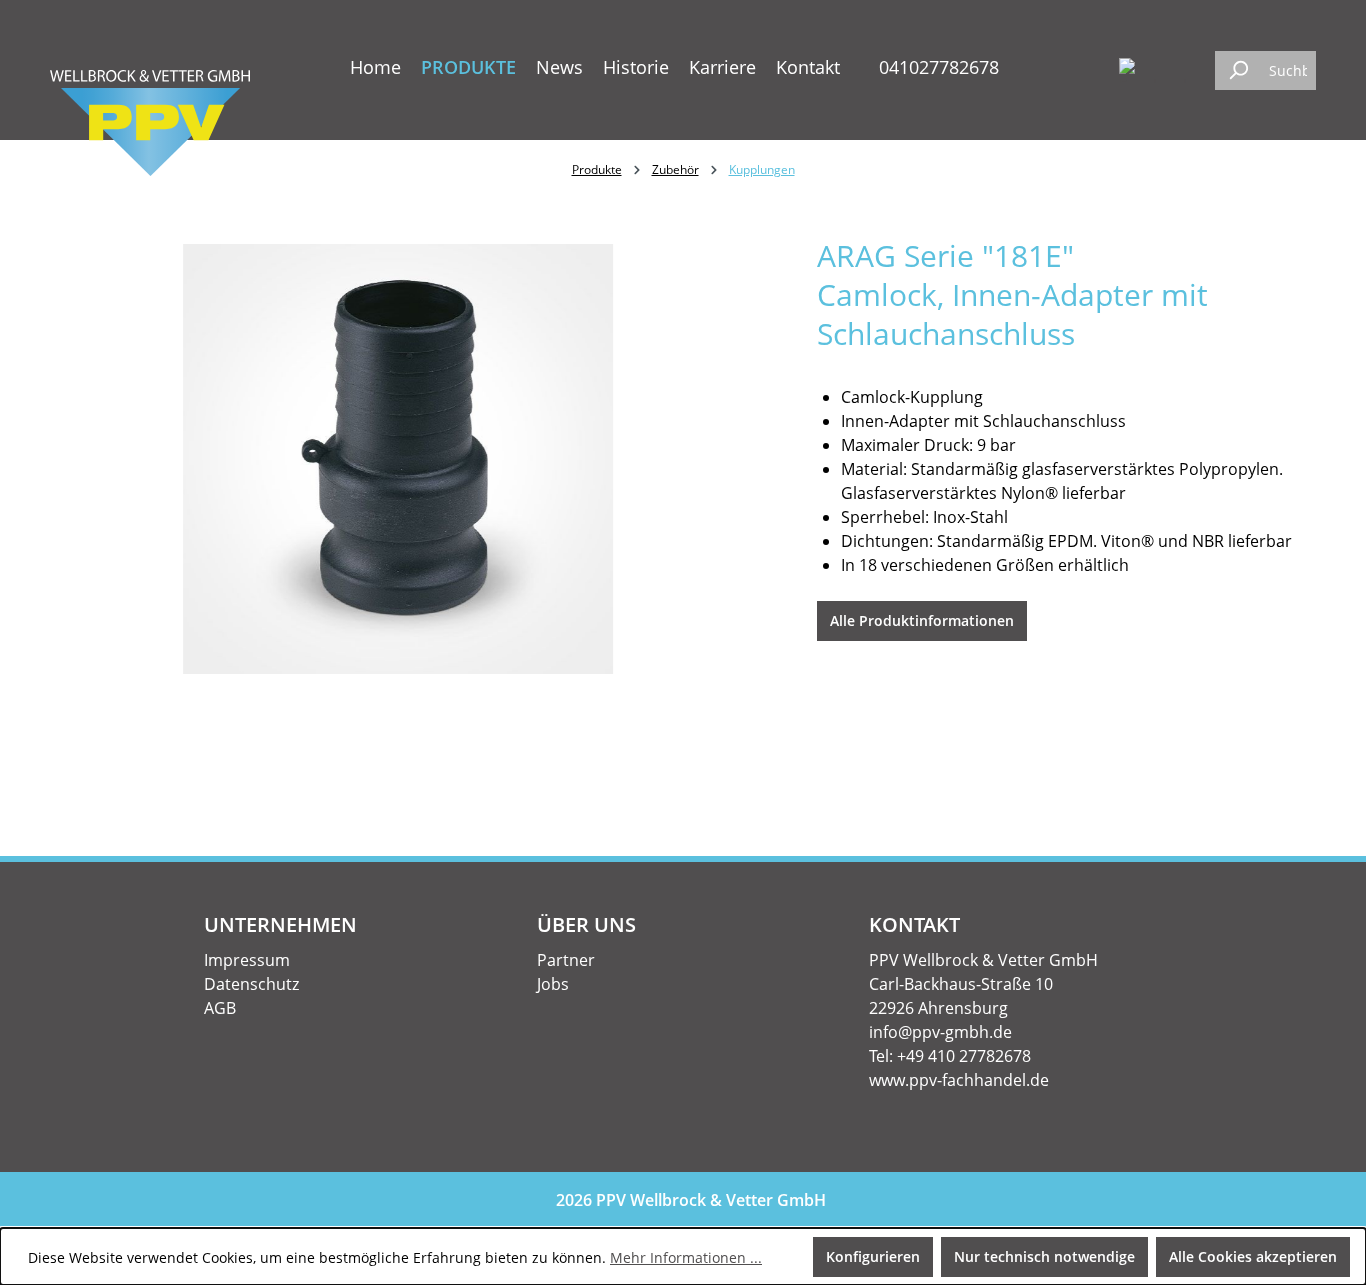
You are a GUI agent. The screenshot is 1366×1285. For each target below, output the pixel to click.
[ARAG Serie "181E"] (398, 459)
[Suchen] (1238, 70)
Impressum (247, 960)
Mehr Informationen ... (686, 1257)
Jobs (553, 984)
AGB (220, 1008)
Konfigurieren (873, 1256)
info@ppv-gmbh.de (940, 1032)
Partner (566, 960)
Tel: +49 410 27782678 (950, 1056)
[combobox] (1288, 70)
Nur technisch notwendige (1044, 1256)
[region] (398, 459)
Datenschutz (251, 984)
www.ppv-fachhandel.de (959, 1080)
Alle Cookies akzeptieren (1253, 1256)
